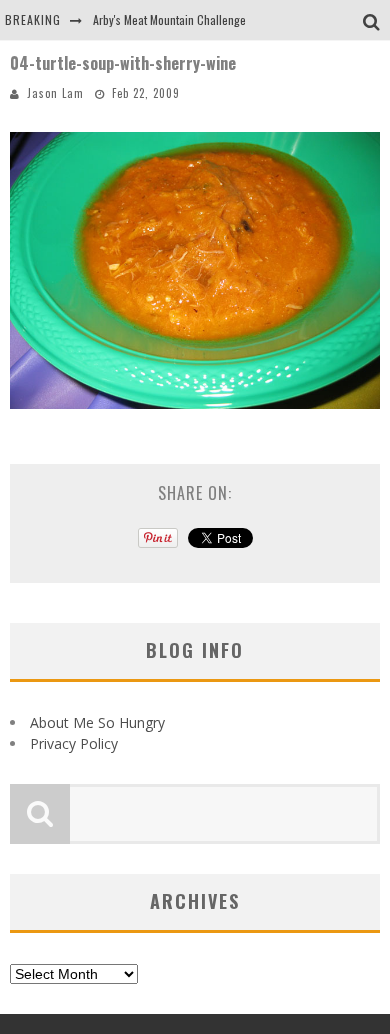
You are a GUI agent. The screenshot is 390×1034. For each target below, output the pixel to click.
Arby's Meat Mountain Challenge (169, 19)
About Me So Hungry (97, 722)
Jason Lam (55, 93)
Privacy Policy (74, 743)
